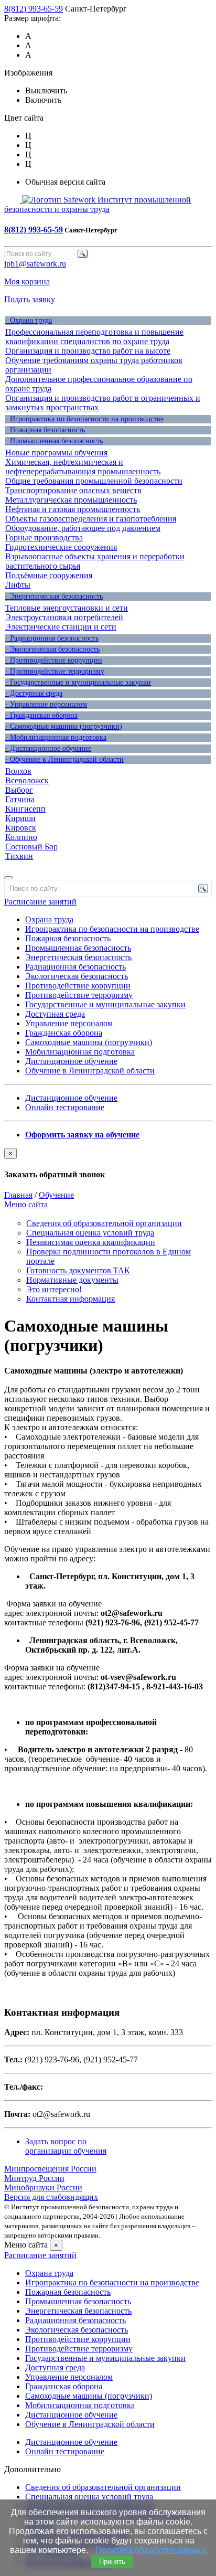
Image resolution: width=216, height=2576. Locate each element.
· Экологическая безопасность (52, 649)
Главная (18, 1195)
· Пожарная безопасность (45, 430)
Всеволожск (27, 780)
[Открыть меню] (8, 878)
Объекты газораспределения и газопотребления (91, 519)
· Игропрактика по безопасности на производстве (84, 419)
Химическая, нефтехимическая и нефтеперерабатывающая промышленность (83, 467)
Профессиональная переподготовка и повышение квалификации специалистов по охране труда (94, 337)
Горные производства (44, 537)
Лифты (18, 585)
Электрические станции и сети (61, 627)
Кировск (21, 828)
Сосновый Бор (31, 847)
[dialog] (108, 1164)
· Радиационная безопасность (52, 638)
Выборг (19, 790)
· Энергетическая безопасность (54, 596)
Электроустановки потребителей (64, 617)
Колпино (21, 837)
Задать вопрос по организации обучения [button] (66, 2146)
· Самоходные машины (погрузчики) (64, 726)
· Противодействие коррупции (54, 660)
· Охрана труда (29, 320)
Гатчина (20, 799)
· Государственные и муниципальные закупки (78, 682)
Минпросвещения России (50, 2169)
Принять (112, 2562)
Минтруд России (34, 2178)
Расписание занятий (40, 902)
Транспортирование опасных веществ (73, 490)
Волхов (18, 771)
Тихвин (19, 856)
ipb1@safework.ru (35, 264)
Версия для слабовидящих (51, 2197)
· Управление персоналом (46, 704)
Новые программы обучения (56, 453)
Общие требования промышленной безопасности (94, 481)
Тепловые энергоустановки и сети (67, 608)
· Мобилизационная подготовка (56, 737)
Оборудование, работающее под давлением (83, 528)
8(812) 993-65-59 (34, 9)
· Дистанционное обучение (48, 748)
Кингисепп (25, 809)
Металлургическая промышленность (71, 500)
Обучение (56, 1195)
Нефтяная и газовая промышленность (73, 509)
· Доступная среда (34, 693)
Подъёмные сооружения (49, 575)
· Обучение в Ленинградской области (64, 759)
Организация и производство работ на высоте (88, 351)
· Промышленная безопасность (54, 441)
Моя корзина (27, 281)
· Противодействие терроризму (55, 671)
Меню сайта (26, 1204)
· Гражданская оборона (41, 715)
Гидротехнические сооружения (61, 547)
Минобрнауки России (43, 2188)
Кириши (20, 818)
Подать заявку (30, 299)
